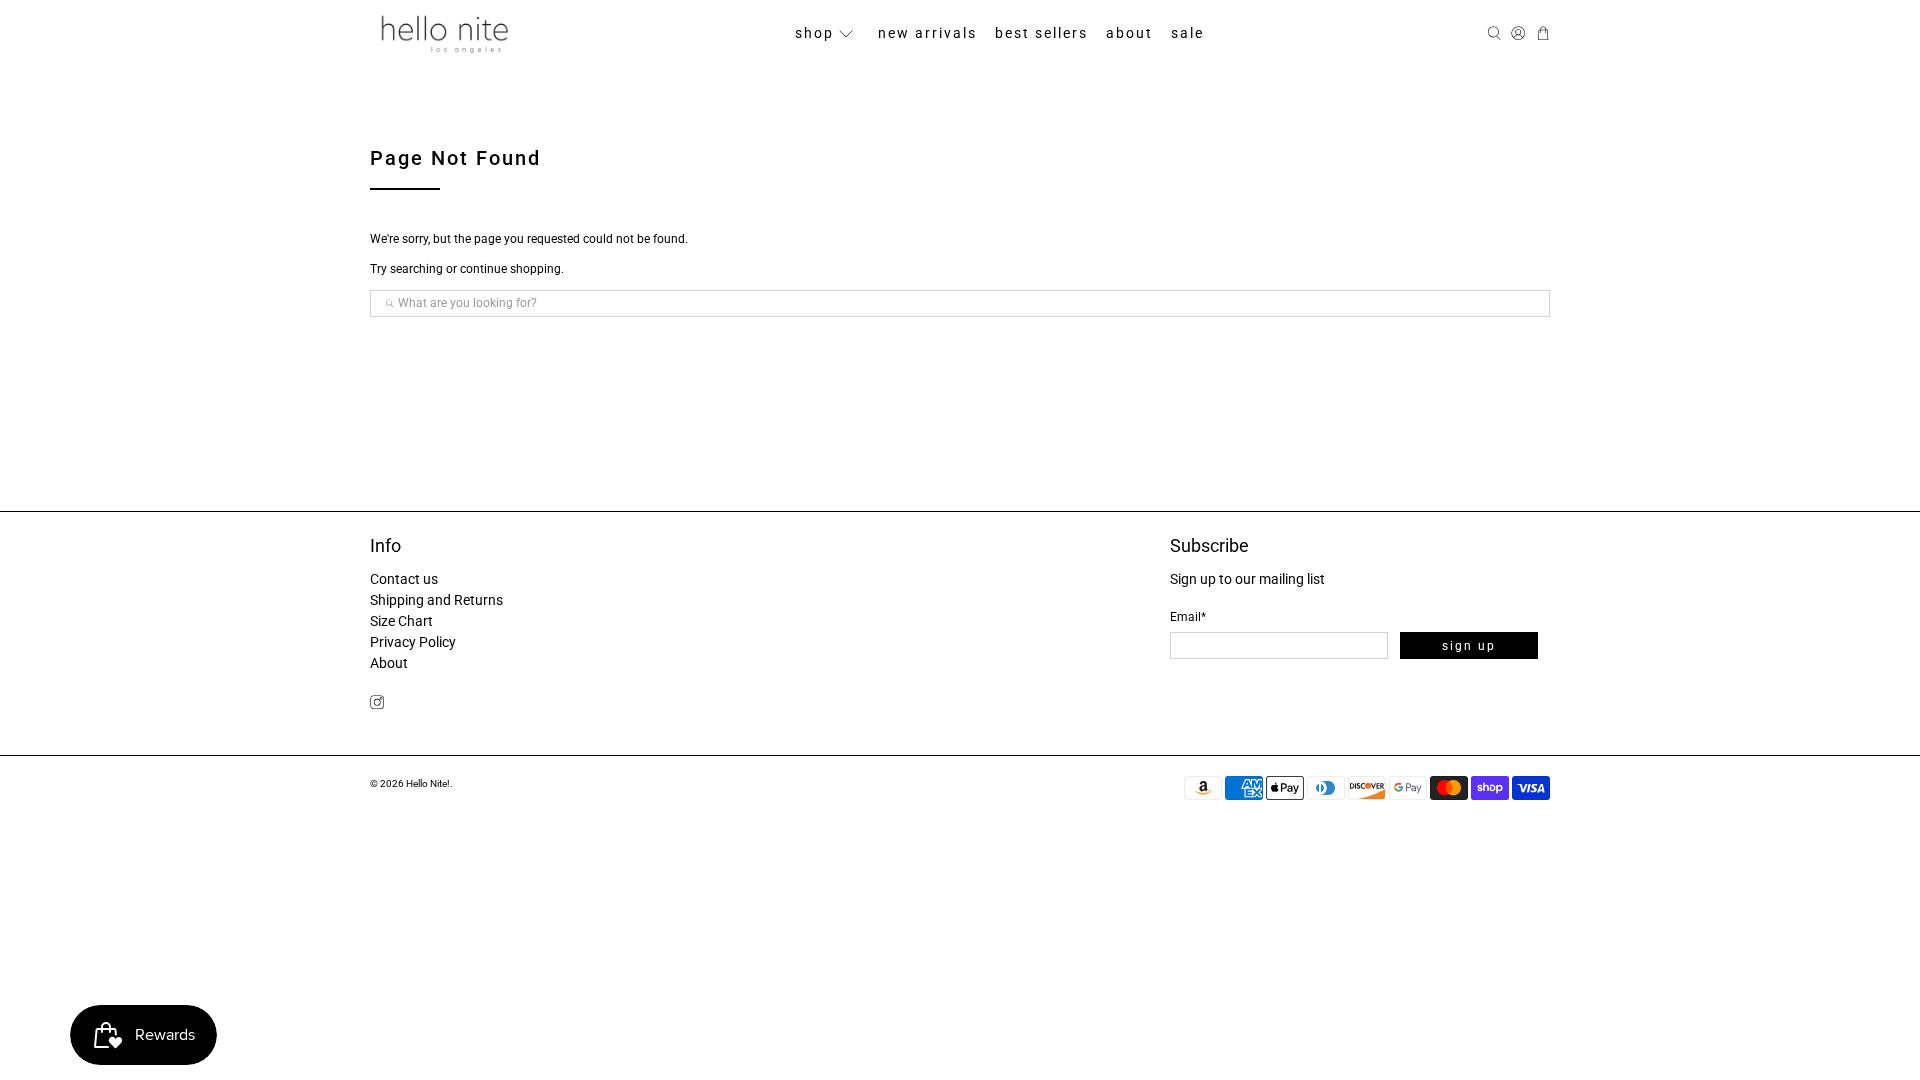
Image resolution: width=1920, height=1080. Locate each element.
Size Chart (401, 621)
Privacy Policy (413, 642)
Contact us (404, 579)
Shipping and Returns (436, 600)
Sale (1187, 33)
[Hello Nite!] (444, 33)
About (1129, 33)
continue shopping (510, 269)
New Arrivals (927, 33)
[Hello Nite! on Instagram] (377, 704)
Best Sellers (1041, 33)
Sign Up (1469, 646)
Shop (814, 33)
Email (1188, 617)
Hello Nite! (428, 783)
